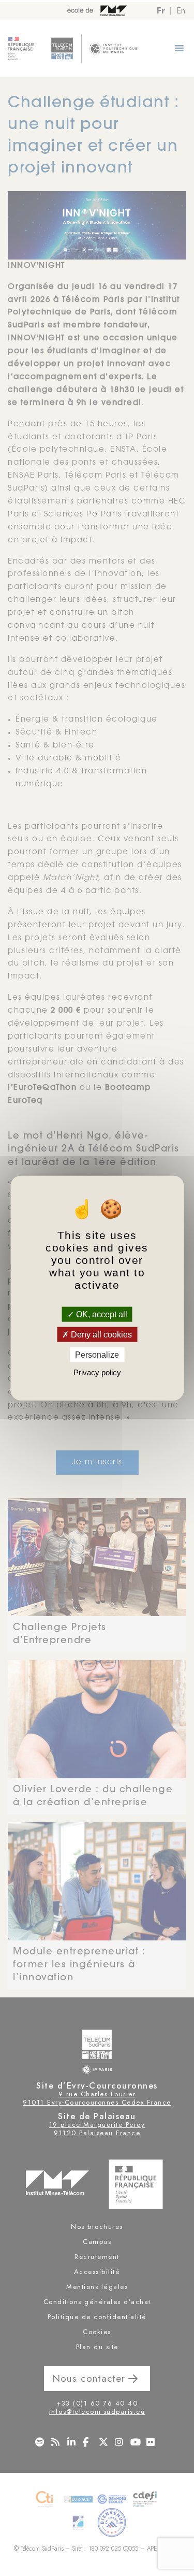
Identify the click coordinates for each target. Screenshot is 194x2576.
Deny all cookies (100, 1334)
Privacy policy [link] (97, 1372)
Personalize (97, 1355)
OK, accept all (101, 1314)
